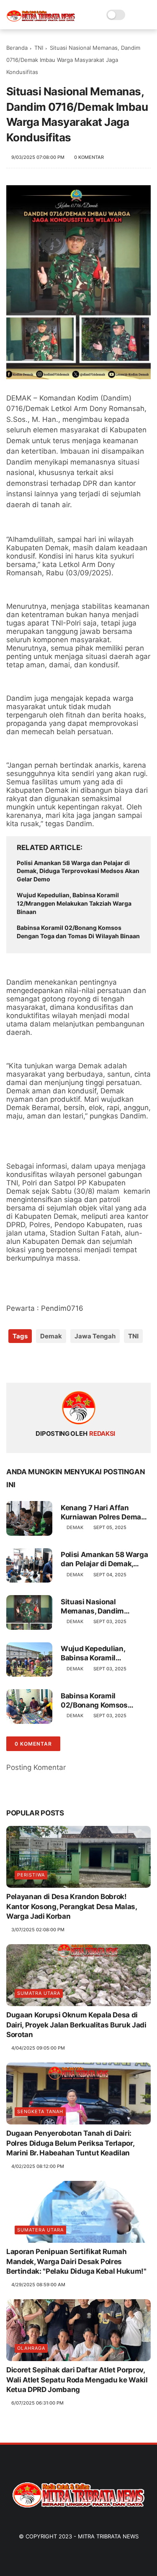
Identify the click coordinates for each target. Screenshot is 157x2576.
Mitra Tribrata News (108, 2536)
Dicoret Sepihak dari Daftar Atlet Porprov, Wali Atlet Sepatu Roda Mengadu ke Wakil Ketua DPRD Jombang (77, 2380)
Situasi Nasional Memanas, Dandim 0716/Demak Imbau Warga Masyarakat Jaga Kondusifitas (106, 1607)
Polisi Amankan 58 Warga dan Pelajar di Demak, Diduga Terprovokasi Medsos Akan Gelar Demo (78, 871)
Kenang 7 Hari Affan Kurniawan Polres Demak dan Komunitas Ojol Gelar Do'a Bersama (104, 1513)
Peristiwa (31, 1875)
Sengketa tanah (40, 2111)
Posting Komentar (36, 1767)
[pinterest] (64, 1363)
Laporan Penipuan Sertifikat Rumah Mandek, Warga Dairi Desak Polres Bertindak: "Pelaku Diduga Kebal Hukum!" (76, 2262)
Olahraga (31, 2348)
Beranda (17, 48)
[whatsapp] (47, 1363)
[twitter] (30, 1363)
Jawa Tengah (95, 1336)
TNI (39, 48)
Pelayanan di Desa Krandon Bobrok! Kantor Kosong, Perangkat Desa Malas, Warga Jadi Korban (72, 1907)
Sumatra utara (39, 1993)
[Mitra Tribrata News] (41, 19)
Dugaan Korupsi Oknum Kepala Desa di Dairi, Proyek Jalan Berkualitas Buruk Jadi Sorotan (76, 2025)
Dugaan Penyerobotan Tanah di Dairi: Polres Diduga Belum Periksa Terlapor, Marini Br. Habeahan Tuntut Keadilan (70, 2143)
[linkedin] (81, 1363)
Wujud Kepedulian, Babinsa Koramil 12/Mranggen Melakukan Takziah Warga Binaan (74, 903)
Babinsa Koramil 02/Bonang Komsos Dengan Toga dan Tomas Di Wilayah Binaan (78, 932)
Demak (51, 1336)
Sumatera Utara (40, 2230)
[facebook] (14, 1363)
